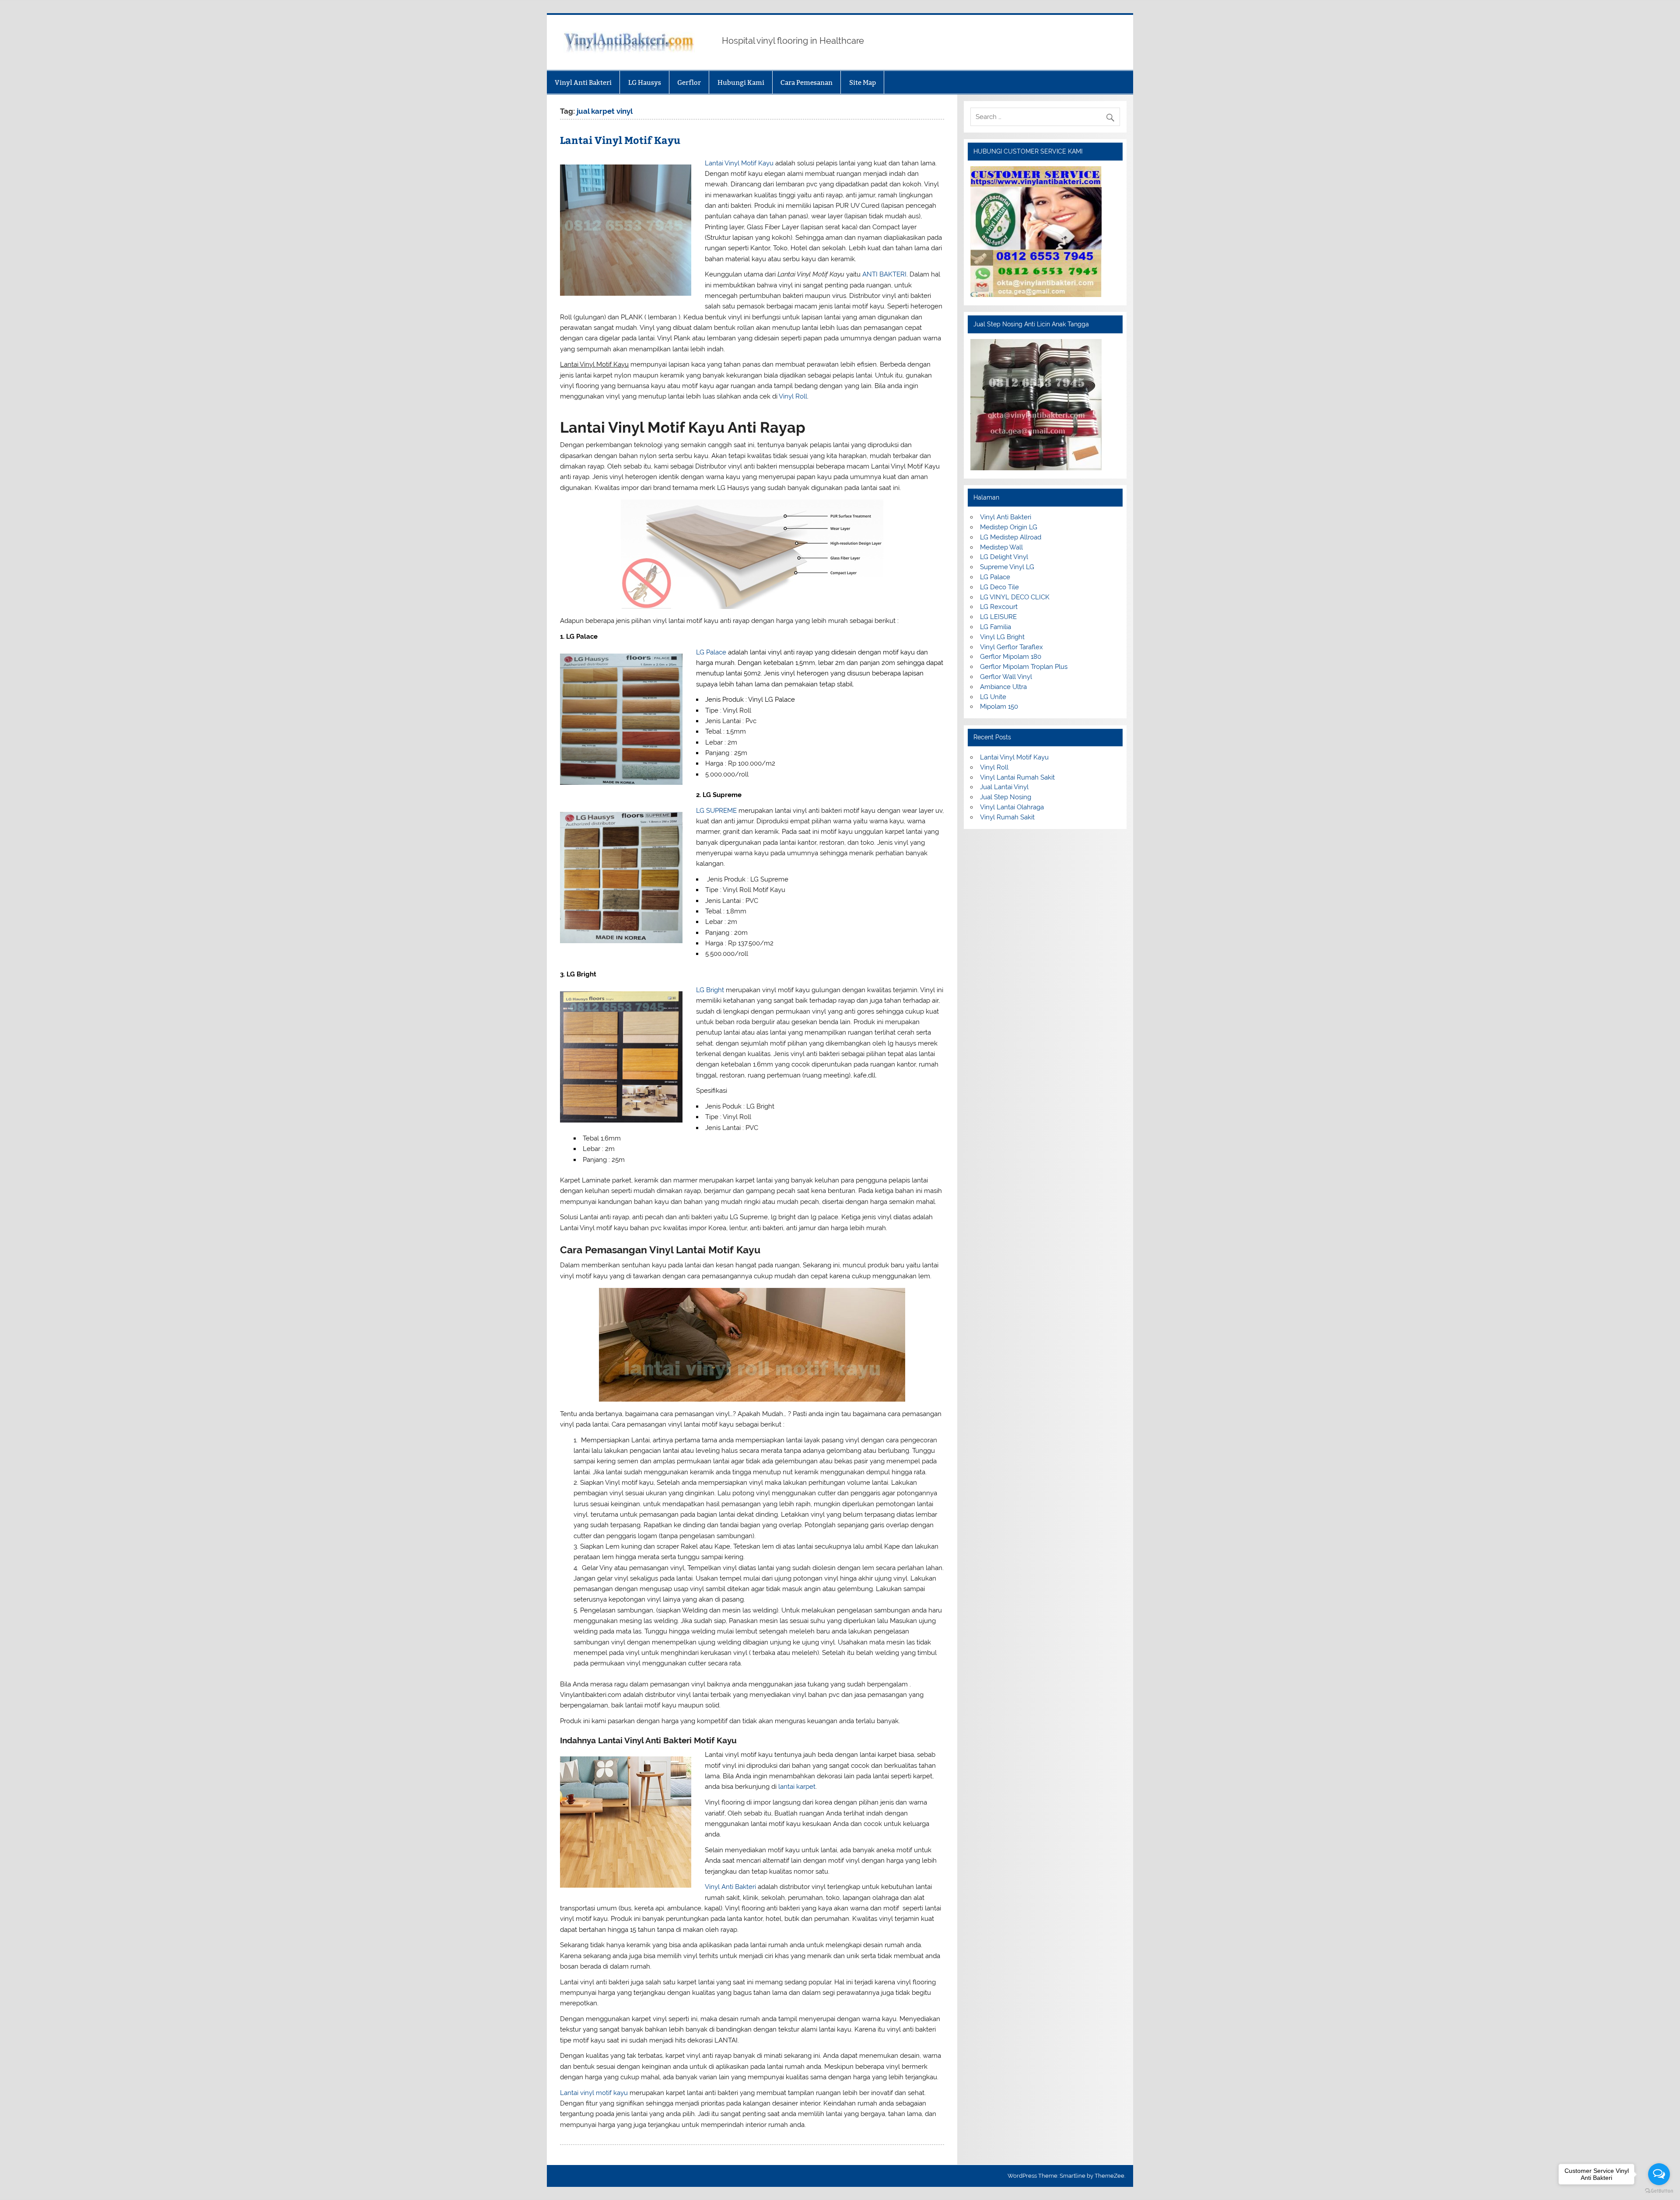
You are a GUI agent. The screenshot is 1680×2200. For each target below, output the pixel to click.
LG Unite (993, 697)
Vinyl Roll (793, 396)
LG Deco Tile (999, 587)
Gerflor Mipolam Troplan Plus (1024, 667)
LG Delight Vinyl (1004, 557)
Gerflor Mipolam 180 (1011, 657)
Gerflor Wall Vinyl (1006, 677)
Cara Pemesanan (807, 82)
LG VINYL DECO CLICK (1015, 597)
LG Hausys (645, 82)
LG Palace (711, 652)
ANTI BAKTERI (884, 274)
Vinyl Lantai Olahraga (1012, 807)
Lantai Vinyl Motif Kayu (620, 140)
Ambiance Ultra (1003, 687)
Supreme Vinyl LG (1007, 567)
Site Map (863, 82)
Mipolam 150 (999, 707)
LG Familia (996, 627)
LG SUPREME (716, 811)
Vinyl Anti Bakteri (583, 82)
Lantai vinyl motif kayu (594, 2093)
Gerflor (689, 82)
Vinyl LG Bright (1002, 637)
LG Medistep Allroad (1011, 537)
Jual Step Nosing (1006, 797)
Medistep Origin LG (1009, 527)
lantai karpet (797, 1787)
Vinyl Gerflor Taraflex (1011, 647)
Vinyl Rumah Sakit (1007, 817)
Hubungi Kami (741, 82)
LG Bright (710, 990)
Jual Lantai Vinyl (1004, 787)
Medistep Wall (1001, 547)
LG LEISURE (998, 617)
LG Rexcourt (999, 607)
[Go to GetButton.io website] (1659, 2191)
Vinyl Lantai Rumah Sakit (1017, 777)
